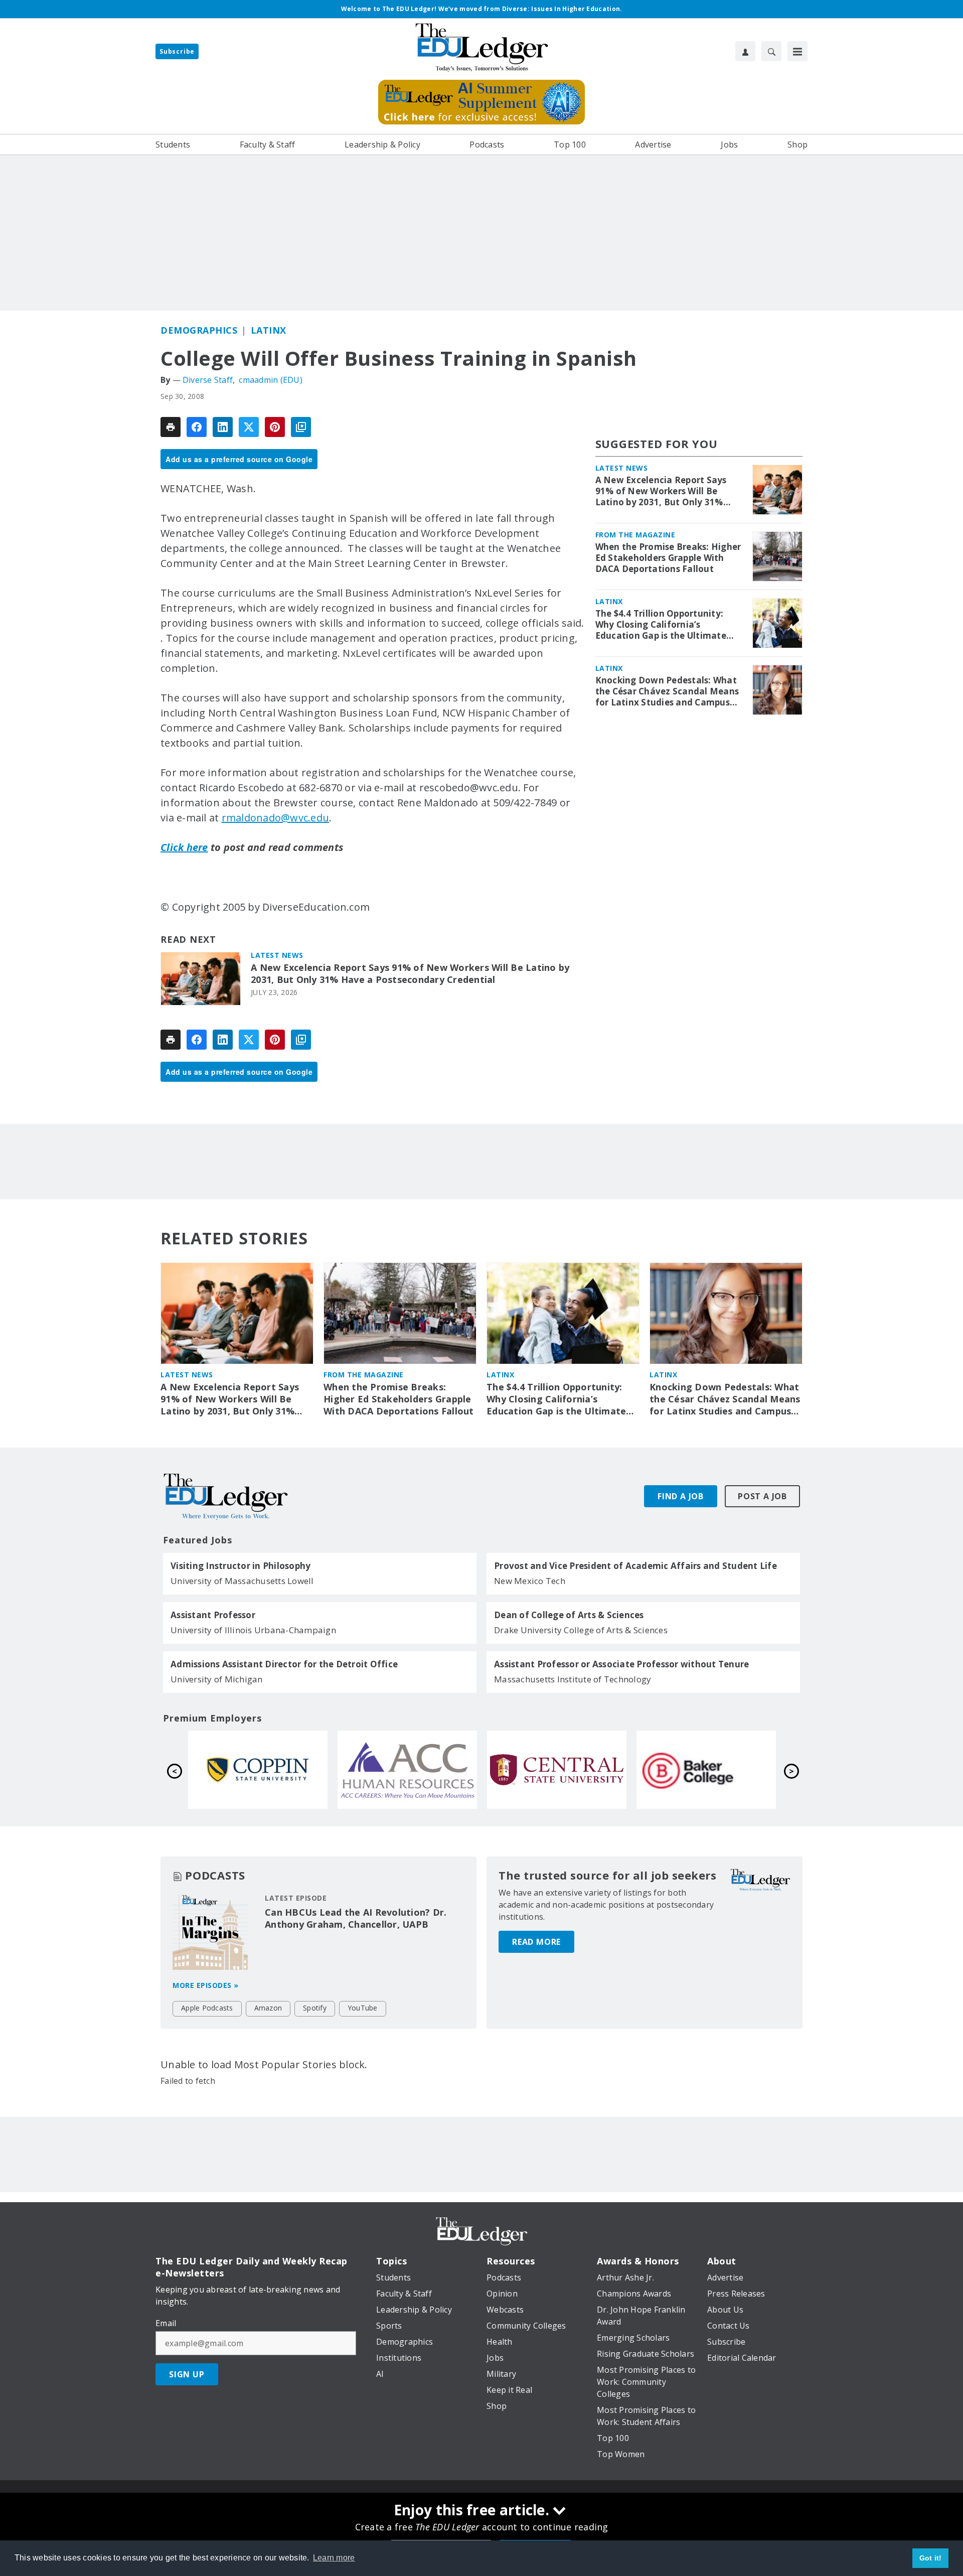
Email (166, 2323)
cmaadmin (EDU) (271, 380)
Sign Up (187, 2374)
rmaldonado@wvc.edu (276, 818)
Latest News (277, 955)
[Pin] (275, 427)
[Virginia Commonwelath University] (557, 1770)
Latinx (269, 330)
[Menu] (797, 51)
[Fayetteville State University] (706, 1770)
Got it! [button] (931, 2558)
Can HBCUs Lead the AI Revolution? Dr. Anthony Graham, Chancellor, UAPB (356, 1918)
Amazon (268, 2008)
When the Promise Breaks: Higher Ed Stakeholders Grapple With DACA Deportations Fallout (668, 558)
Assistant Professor (213, 1615)
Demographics (199, 330)
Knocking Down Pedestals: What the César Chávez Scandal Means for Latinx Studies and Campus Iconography (667, 691)
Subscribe (177, 51)
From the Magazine (635, 535)
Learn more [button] (334, 2558)
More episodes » (206, 1985)
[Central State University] (258, 1770)
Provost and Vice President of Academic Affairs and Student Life (635, 1566)
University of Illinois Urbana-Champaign (253, 1630)
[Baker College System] (407, 1770)
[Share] (197, 427)
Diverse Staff (208, 380)
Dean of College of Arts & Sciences (569, 1615)
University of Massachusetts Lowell (242, 1581)
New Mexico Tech (530, 1581)
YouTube (363, 2008)
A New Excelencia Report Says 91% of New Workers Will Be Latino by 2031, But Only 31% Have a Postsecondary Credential (410, 974)
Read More (536, 1942)
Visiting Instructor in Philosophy (240, 1566)
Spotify (315, 2008)
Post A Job (762, 1496)
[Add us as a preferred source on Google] (301, 427)
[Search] (771, 51)
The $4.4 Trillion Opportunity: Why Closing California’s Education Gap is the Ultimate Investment (661, 625)
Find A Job (681, 1496)
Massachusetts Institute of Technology (573, 1679)
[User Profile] (745, 51)
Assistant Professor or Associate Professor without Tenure (621, 1664)
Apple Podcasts (207, 2008)
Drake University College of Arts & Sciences (581, 1630)
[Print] (171, 427)
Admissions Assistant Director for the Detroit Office (284, 1664)
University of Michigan (217, 1679)
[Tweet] (249, 427)
